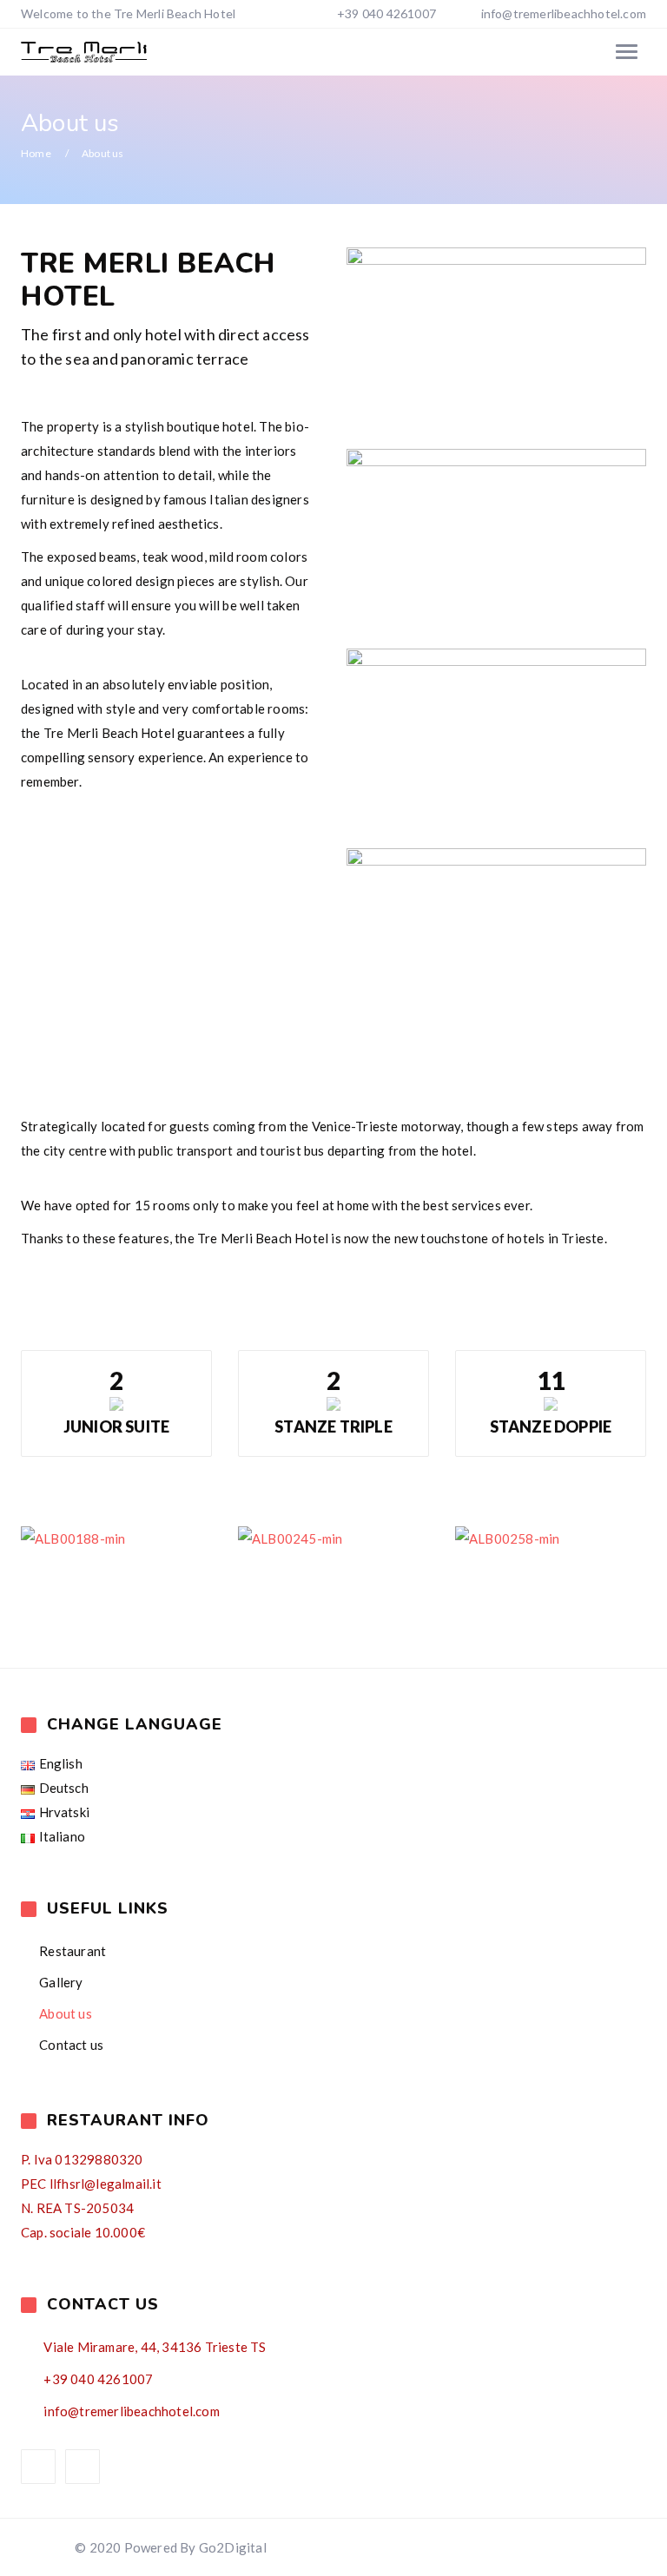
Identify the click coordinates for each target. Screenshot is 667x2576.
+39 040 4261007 (385, 13)
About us (66, 2013)
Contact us (71, 2045)
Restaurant (73, 1951)
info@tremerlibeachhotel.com (564, 13)
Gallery (61, 1982)
